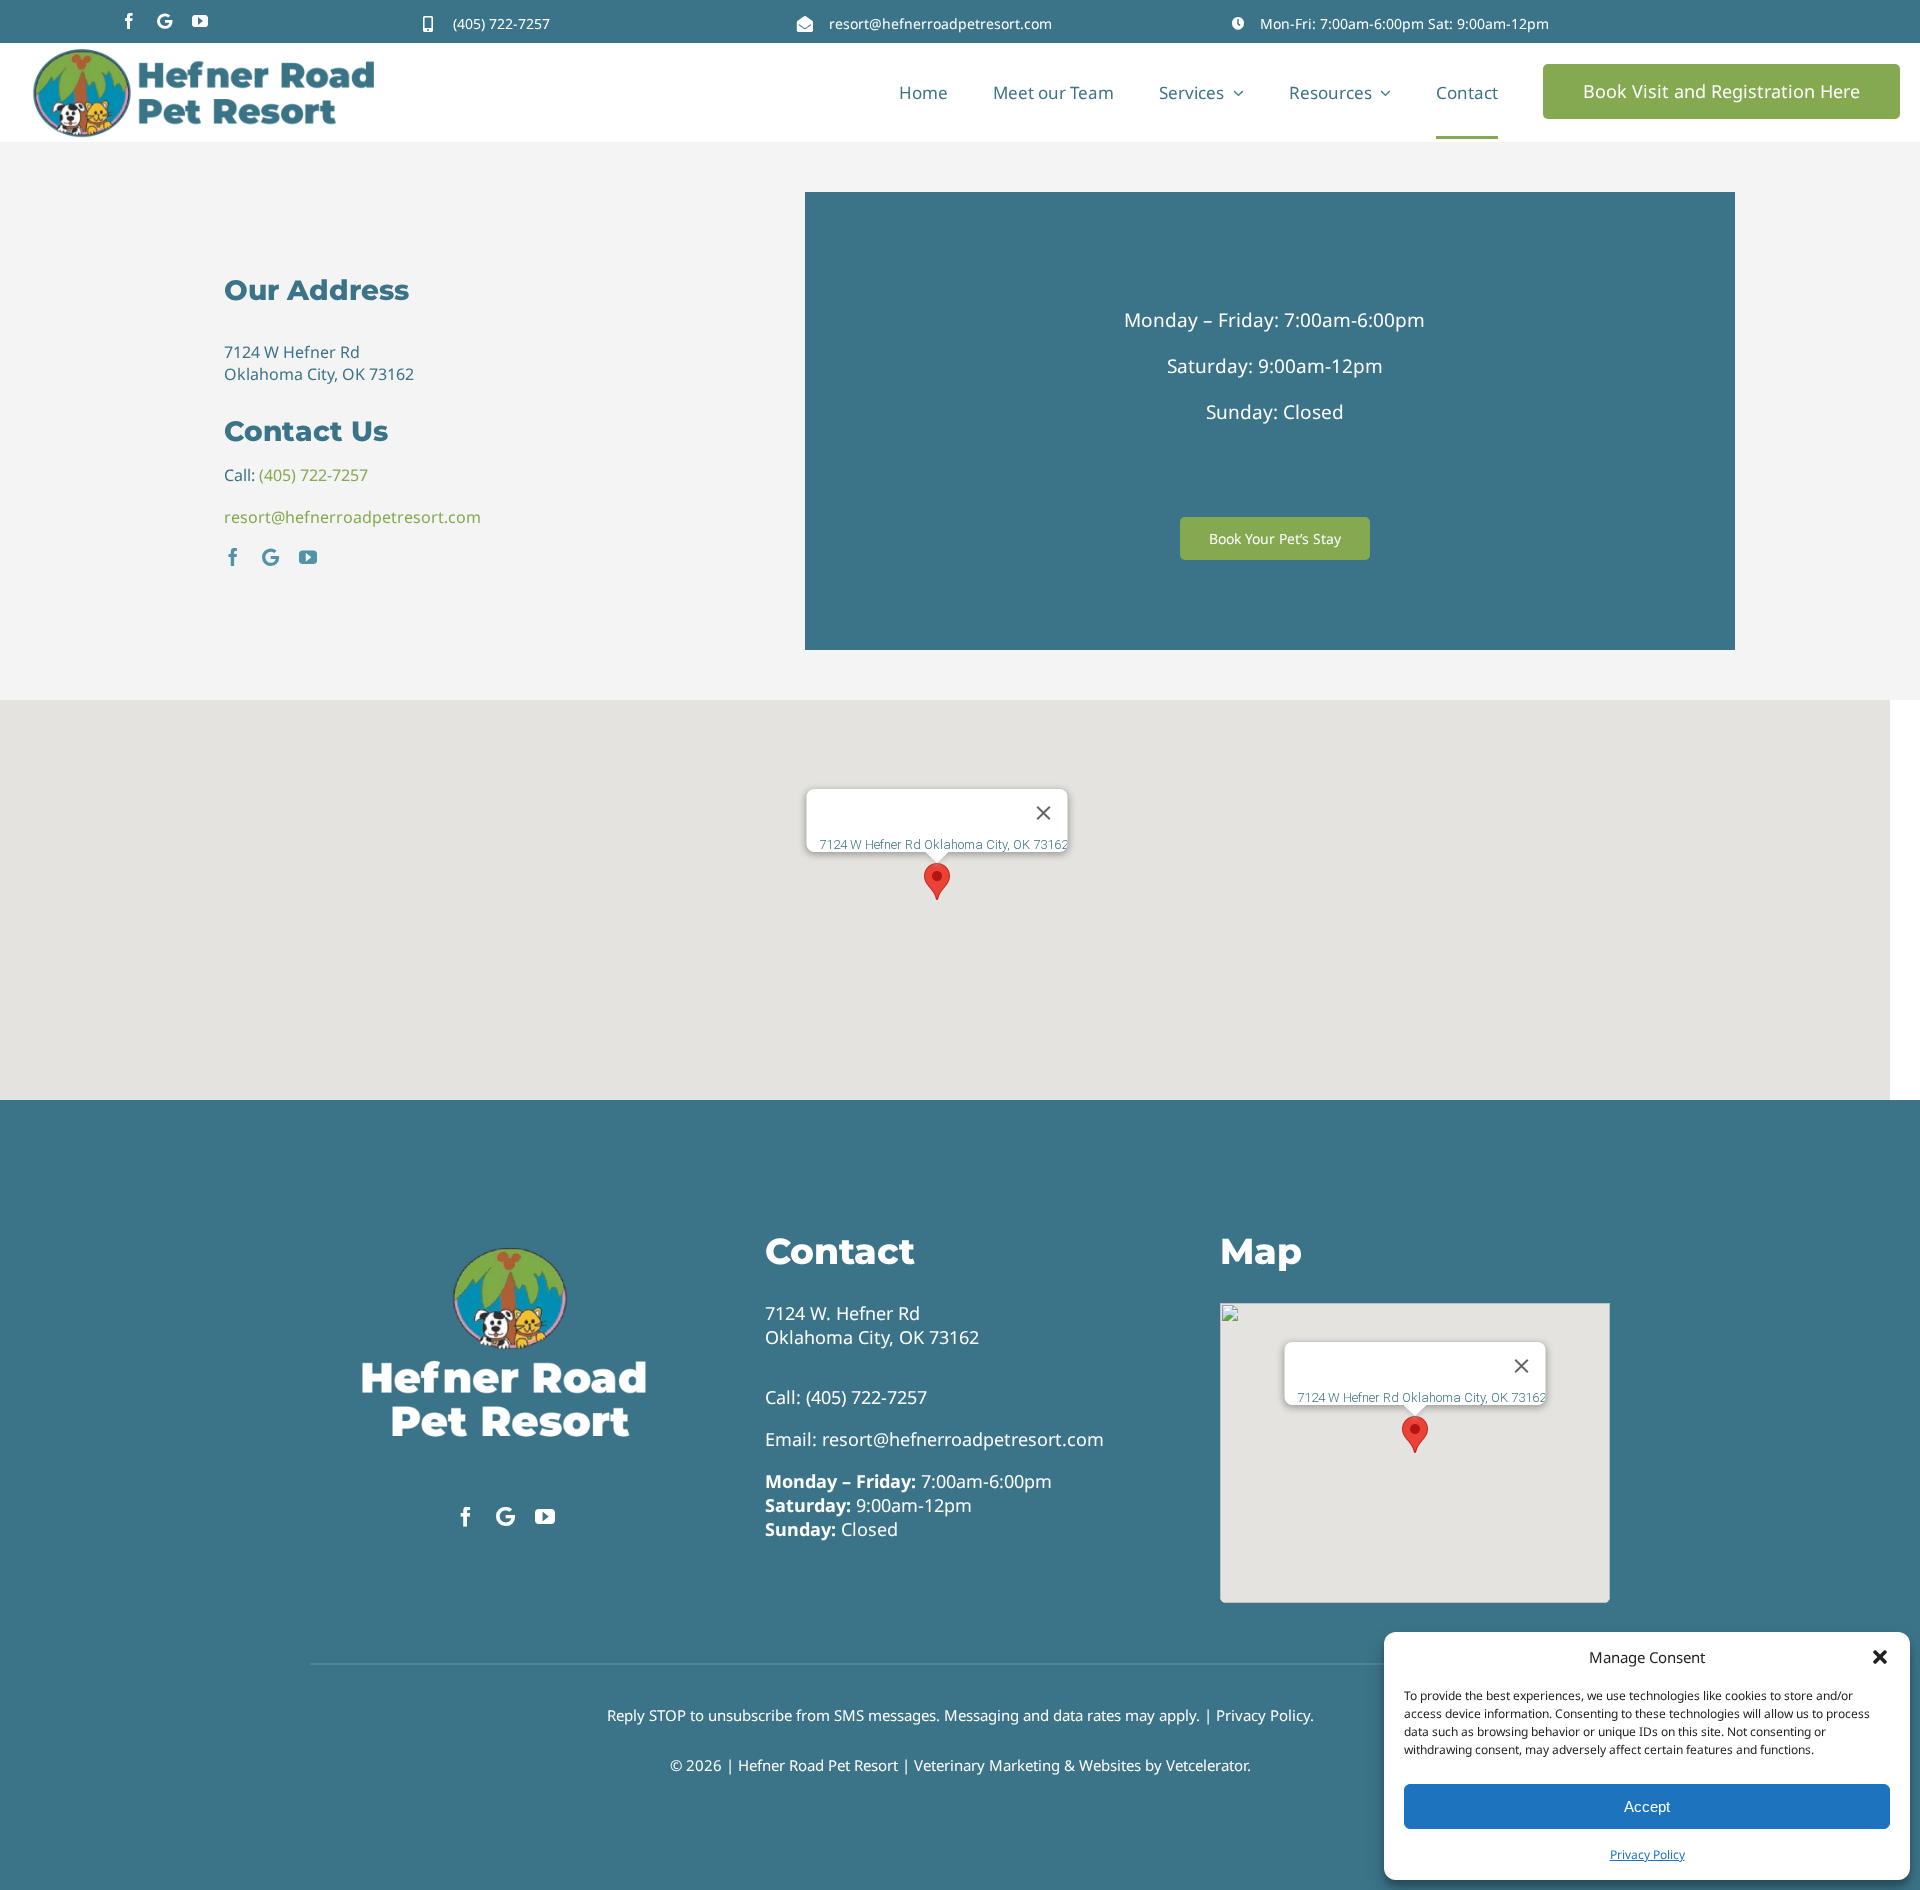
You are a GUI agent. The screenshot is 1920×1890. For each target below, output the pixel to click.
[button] (1880, 1657)
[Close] (1043, 813)
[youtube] (200, 21)
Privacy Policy (1647, 1854)
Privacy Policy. (1265, 1715)
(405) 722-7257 (501, 23)
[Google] (164, 21)
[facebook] (129, 21)
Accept (1647, 1806)
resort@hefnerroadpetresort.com (940, 23)
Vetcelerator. (1208, 1765)
